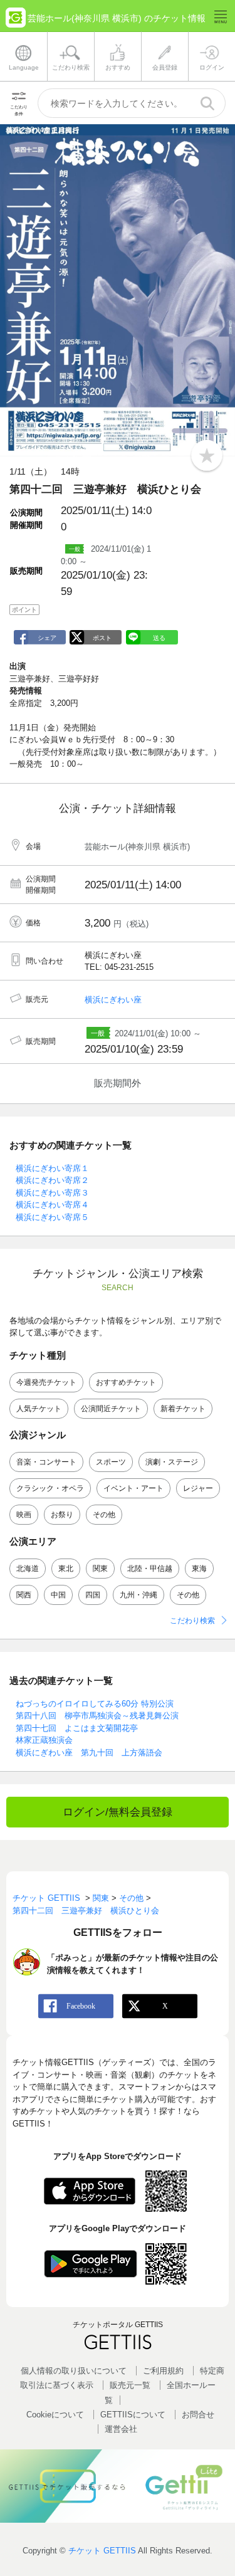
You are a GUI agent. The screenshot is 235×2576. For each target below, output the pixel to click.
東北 (66, 1569)
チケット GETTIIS (102, 2551)
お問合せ (198, 2415)
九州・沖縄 (138, 1595)
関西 (24, 1595)
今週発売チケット (46, 1382)
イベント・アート (133, 1488)
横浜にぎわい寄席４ (52, 1205)
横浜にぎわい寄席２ (52, 1180)
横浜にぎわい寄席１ (52, 1168)
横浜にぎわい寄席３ (52, 1193)
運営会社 (121, 2429)
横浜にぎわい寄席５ (52, 1217)
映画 (24, 1515)
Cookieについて (55, 2415)
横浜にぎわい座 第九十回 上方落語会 (89, 1753)
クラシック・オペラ (50, 1488)
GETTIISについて (133, 2415)
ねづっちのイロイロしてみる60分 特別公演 (95, 1704)
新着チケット (183, 1409)
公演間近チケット (111, 1409)
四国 (93, 1595)
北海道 (28, 1569)
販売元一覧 (130, 2385)
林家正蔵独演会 (44, 1740)
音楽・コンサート (46, 1462)
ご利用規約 (163, 2371)
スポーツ (111, 1462)
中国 (58, 1595)
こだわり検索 (192, 1621)
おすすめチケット (126, 1382)
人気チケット (39, 1409)
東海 (199, 1569)
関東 (100, 1569)
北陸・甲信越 (150, 1569)
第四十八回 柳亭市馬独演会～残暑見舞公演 (97, 1716)
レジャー (198, 1488)
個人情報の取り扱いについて (74, 2371)
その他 (104, 1515)
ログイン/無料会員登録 (118, 1812)
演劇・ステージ (172, 1462)
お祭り (62, 1515)
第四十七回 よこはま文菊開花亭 (77, 1728)
